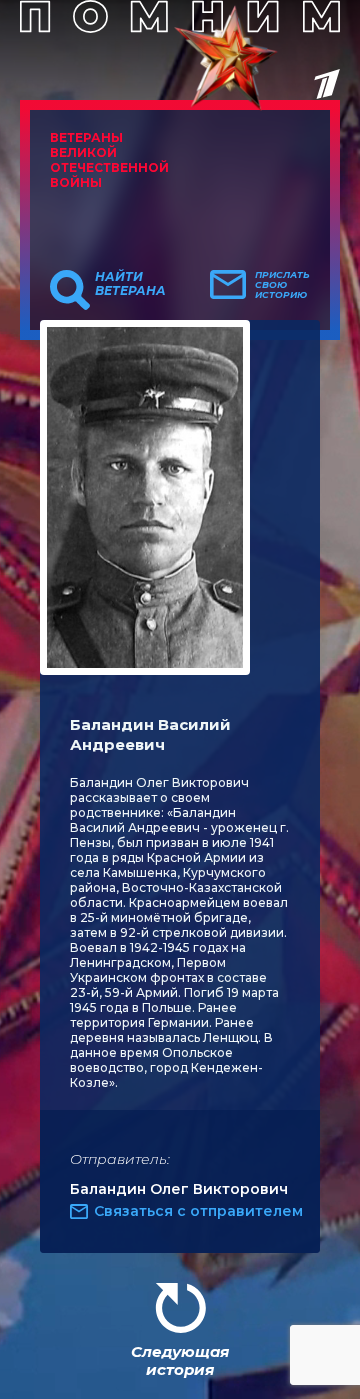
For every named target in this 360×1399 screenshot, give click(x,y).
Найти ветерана (130, 284)
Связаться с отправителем (198, 1211)
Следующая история (180, 1360)
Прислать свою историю (282, 285)
